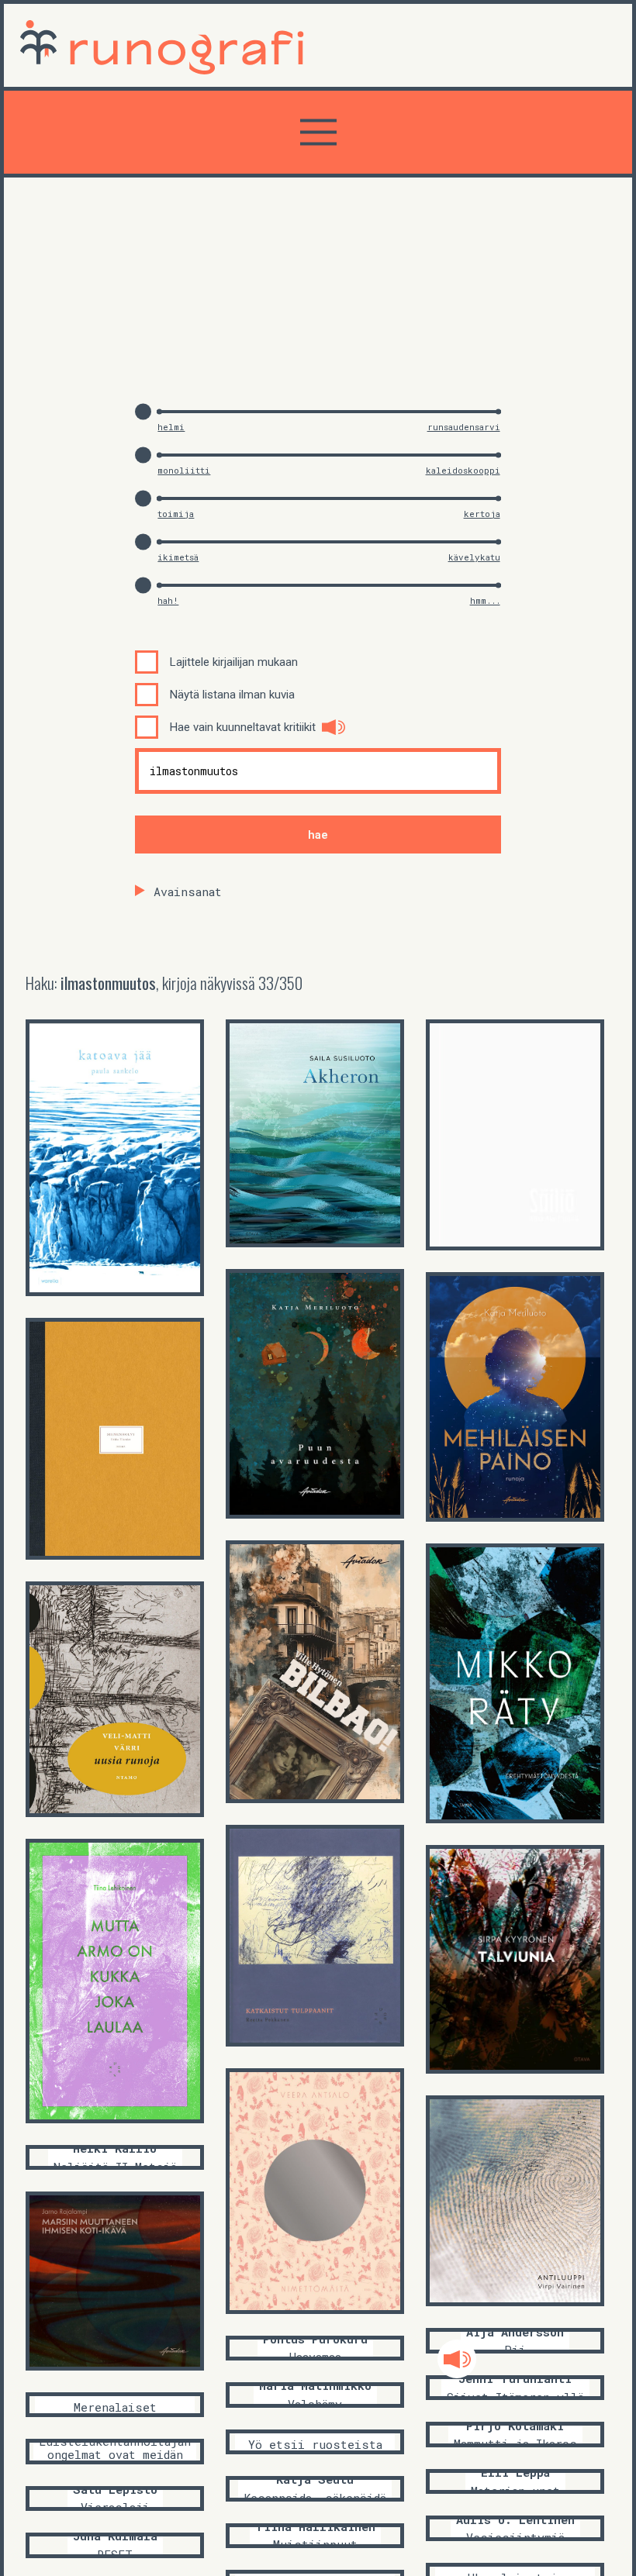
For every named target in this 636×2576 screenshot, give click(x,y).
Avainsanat (188, 891)
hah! (168, 600)
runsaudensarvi (464, 427)
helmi (171, 427)
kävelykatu (474, 557)
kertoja (482, 514)
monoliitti (184, 470)
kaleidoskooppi (463, 470)
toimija (176, 514)
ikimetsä (178, 557)
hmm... (485, 600)
